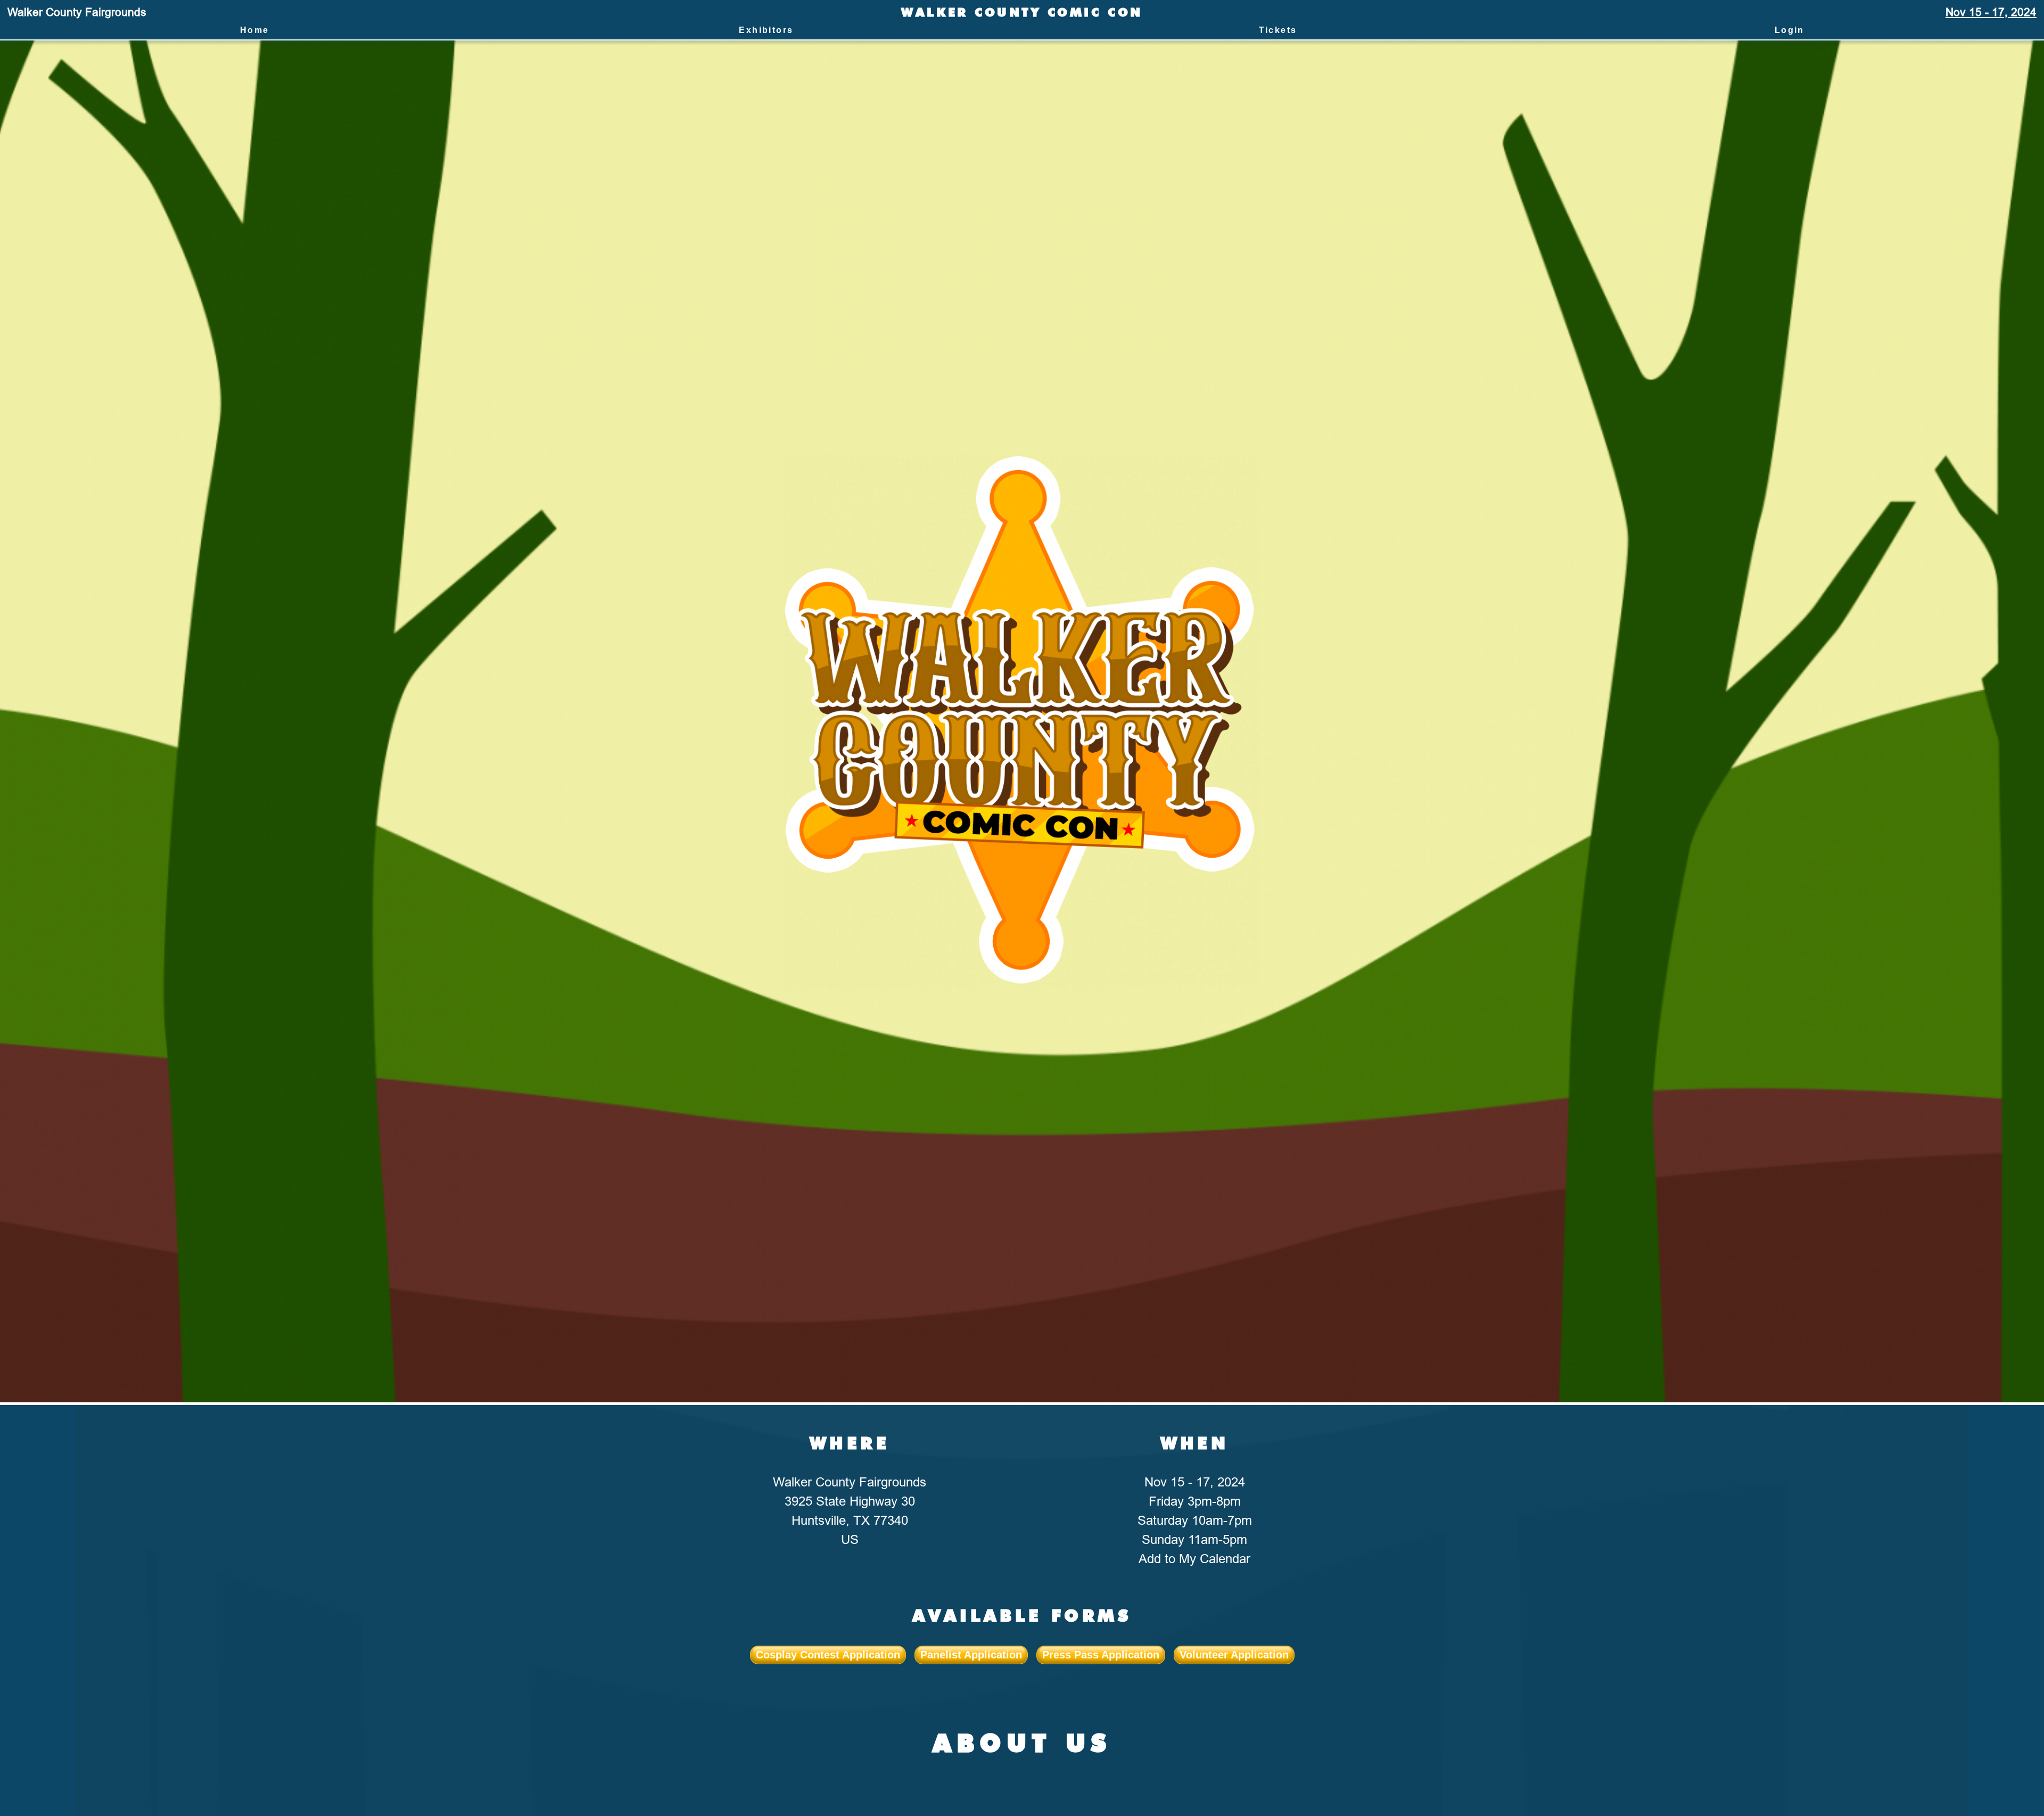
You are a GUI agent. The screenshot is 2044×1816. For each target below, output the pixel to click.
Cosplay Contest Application (828, 1655)
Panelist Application (971, 1655)
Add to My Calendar (1194, 1559)
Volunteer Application (1234, 1655)
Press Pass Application (1101, 1655)
